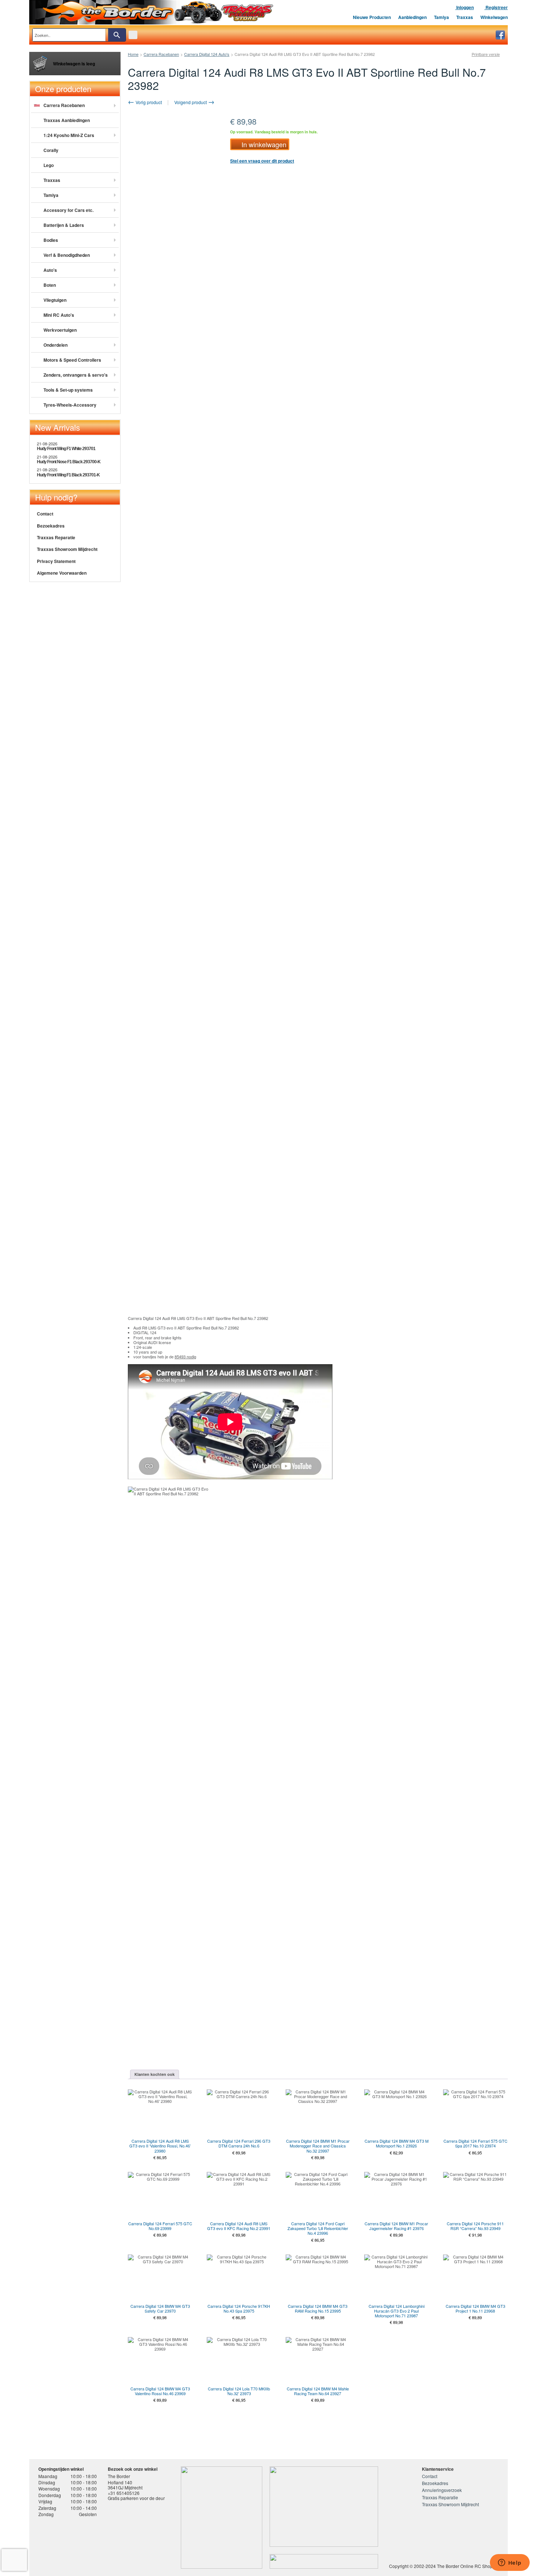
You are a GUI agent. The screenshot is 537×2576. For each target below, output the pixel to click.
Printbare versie (486, 54)
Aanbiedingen (412, 17)
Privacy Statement (56, 561)
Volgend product (191, 102)
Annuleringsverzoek (442, 2490)
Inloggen (464, 7)
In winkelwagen (264, 144)
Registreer (496, 7)
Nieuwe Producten (372, 17)
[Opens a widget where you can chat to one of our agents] (510, 2563)
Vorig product (148, 102)
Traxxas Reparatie (56, 537)
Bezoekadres (51, 526)
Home (133, 54)
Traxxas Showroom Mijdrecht (67, 549)
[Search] (117, 35)
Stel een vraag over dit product (262, 161)
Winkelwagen (494, 17)
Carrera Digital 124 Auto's (207, 54)
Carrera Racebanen (161, 54)
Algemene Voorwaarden (62, 573)
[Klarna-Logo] (97, 2544)
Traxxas (465, 17)
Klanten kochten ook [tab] (155, 2074)
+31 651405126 (124, 2493)
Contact (45, 514)
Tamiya (441, 17)
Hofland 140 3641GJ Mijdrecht (125, 2485)
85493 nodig (185, 1357)
